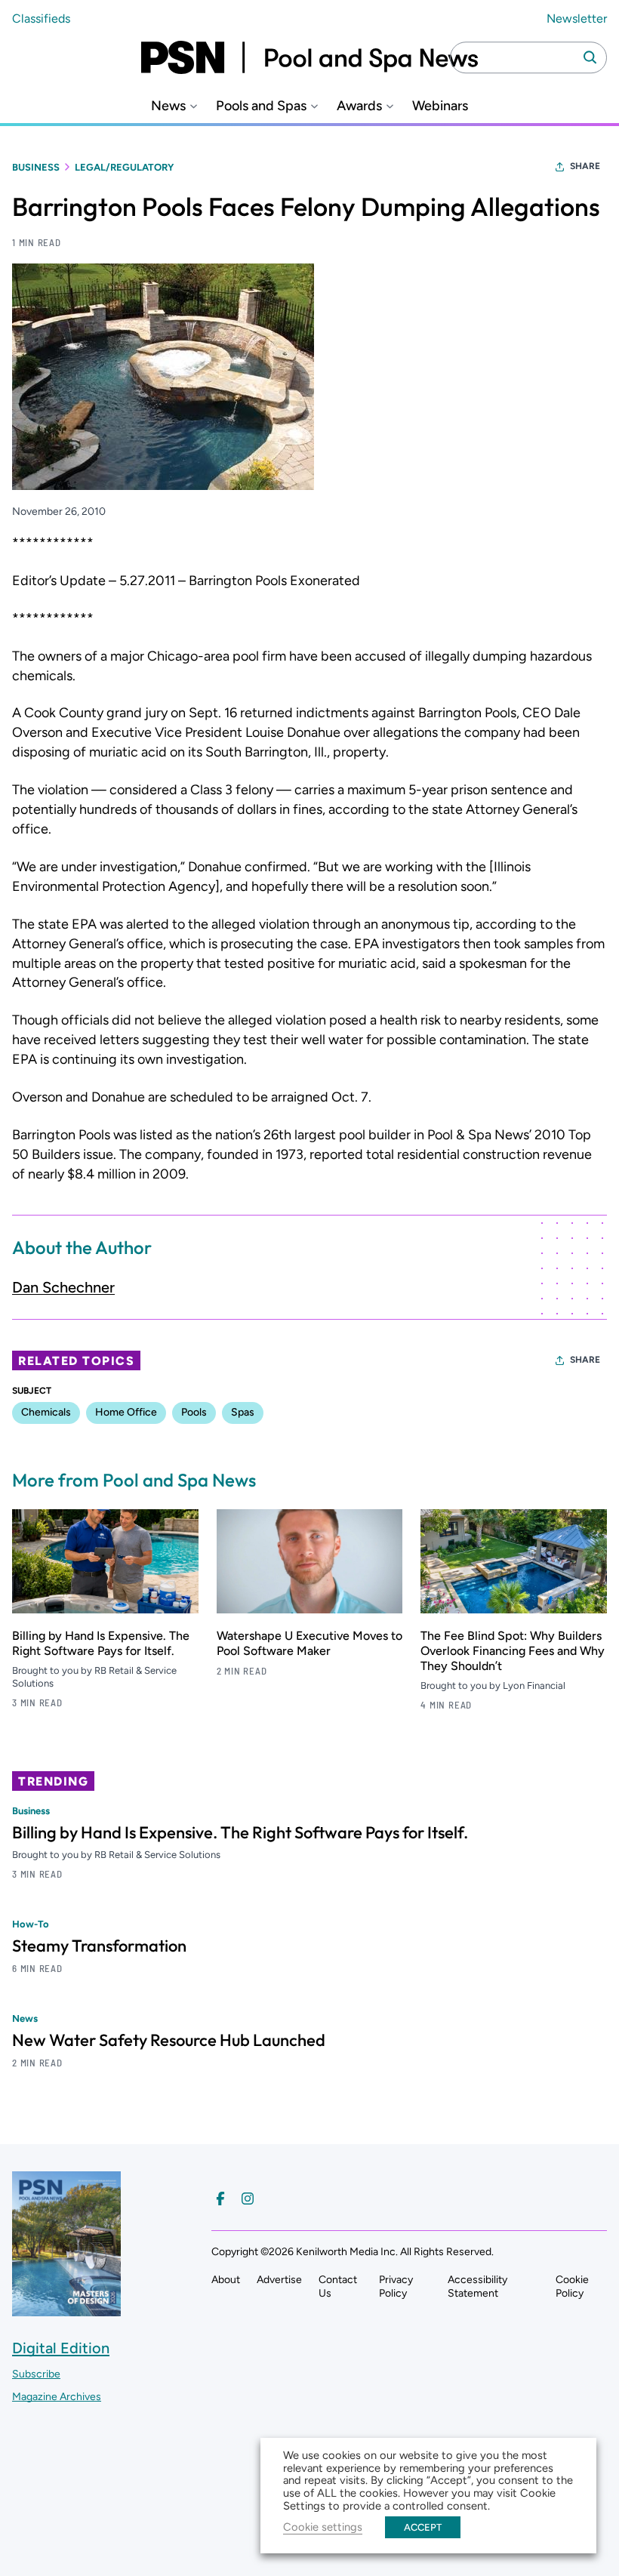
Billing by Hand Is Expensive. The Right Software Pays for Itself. (101, 1643)
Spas (243, 1412)
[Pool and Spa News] (309, 57)
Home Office (126, 1412)
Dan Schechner (63, 1287)
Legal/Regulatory (124, 167)
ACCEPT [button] (423, 2527)
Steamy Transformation (99, 1946)
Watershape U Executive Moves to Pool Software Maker (309, 1643)
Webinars (440, 106)
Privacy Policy (396, 2286)
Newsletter (577, 18)
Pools (194, 1412)
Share (585, 166)
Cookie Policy (572, 2286)
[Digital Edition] (66, 2309)
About (226, 2280)
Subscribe (36, 2374)
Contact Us (338, 2286)
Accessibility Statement (477, 2286)
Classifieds (41, 18)
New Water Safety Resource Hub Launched (169, 2040)
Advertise (279, 2280)
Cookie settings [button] (323, 2527)
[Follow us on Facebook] (220, 2199)
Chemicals (46, 1412)
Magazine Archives (57, 2397)
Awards (359, 106)
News (168, 106)
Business (36, 167)
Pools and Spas (261, 106)
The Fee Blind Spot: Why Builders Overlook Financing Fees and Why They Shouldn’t (513, 1651)
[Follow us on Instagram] (248, 2199)
